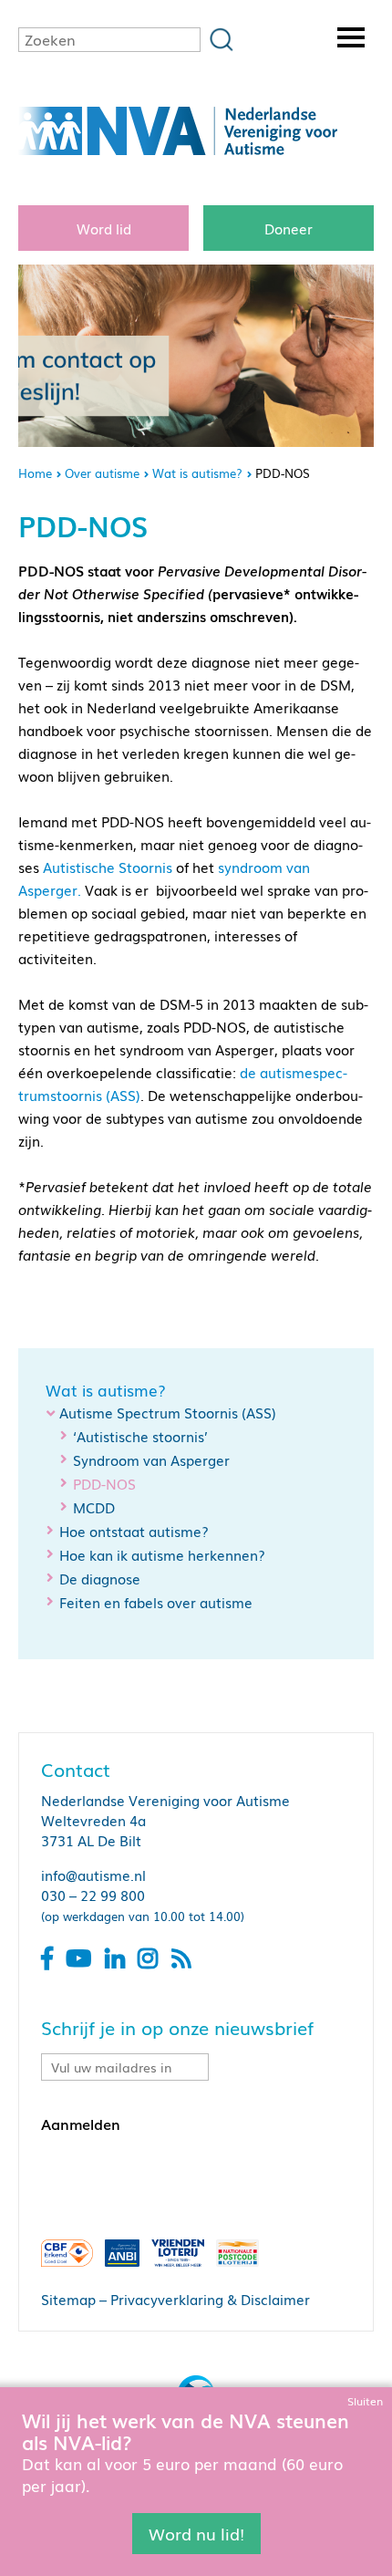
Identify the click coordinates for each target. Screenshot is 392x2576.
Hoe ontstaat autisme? (134, 1531)
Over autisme (102, 473)
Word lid (104, 228)
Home (35, 473)
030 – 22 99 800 (93, 1895)
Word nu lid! (196, 2533)
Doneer (289, 228)
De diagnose (100, 1578)
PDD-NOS (104, 1484)
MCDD (94, 1507)
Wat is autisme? (197, 473)
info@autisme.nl (93, 1875)
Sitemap (68, 2299)
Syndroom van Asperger (151, 1459)
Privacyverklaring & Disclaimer (210, 2299)
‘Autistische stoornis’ (140, 1436)
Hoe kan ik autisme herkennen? (162, 1554)
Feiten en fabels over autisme (156, 1602)
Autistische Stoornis (108, 867)
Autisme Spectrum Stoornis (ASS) (168, 1412)
